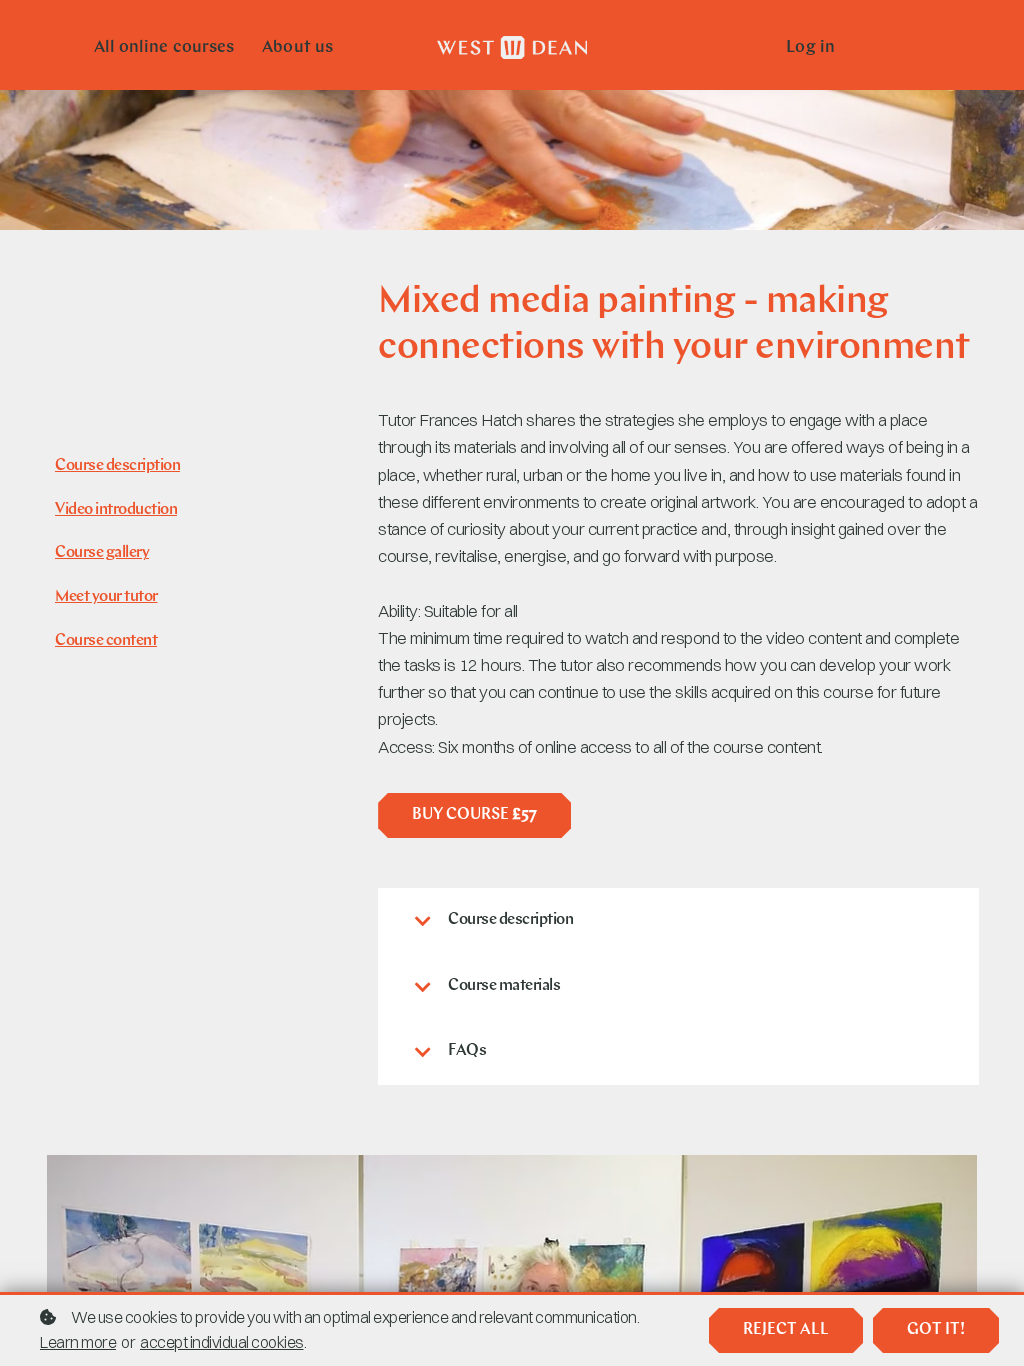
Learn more (78, 1342)
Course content (106, 641)
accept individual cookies (222, 1342)
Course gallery (102, 553)
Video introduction (116, 510)
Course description (117, 466)
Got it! (936, 1330)
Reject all (786, 1330)
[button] (678, 921)
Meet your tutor (106, 597)
